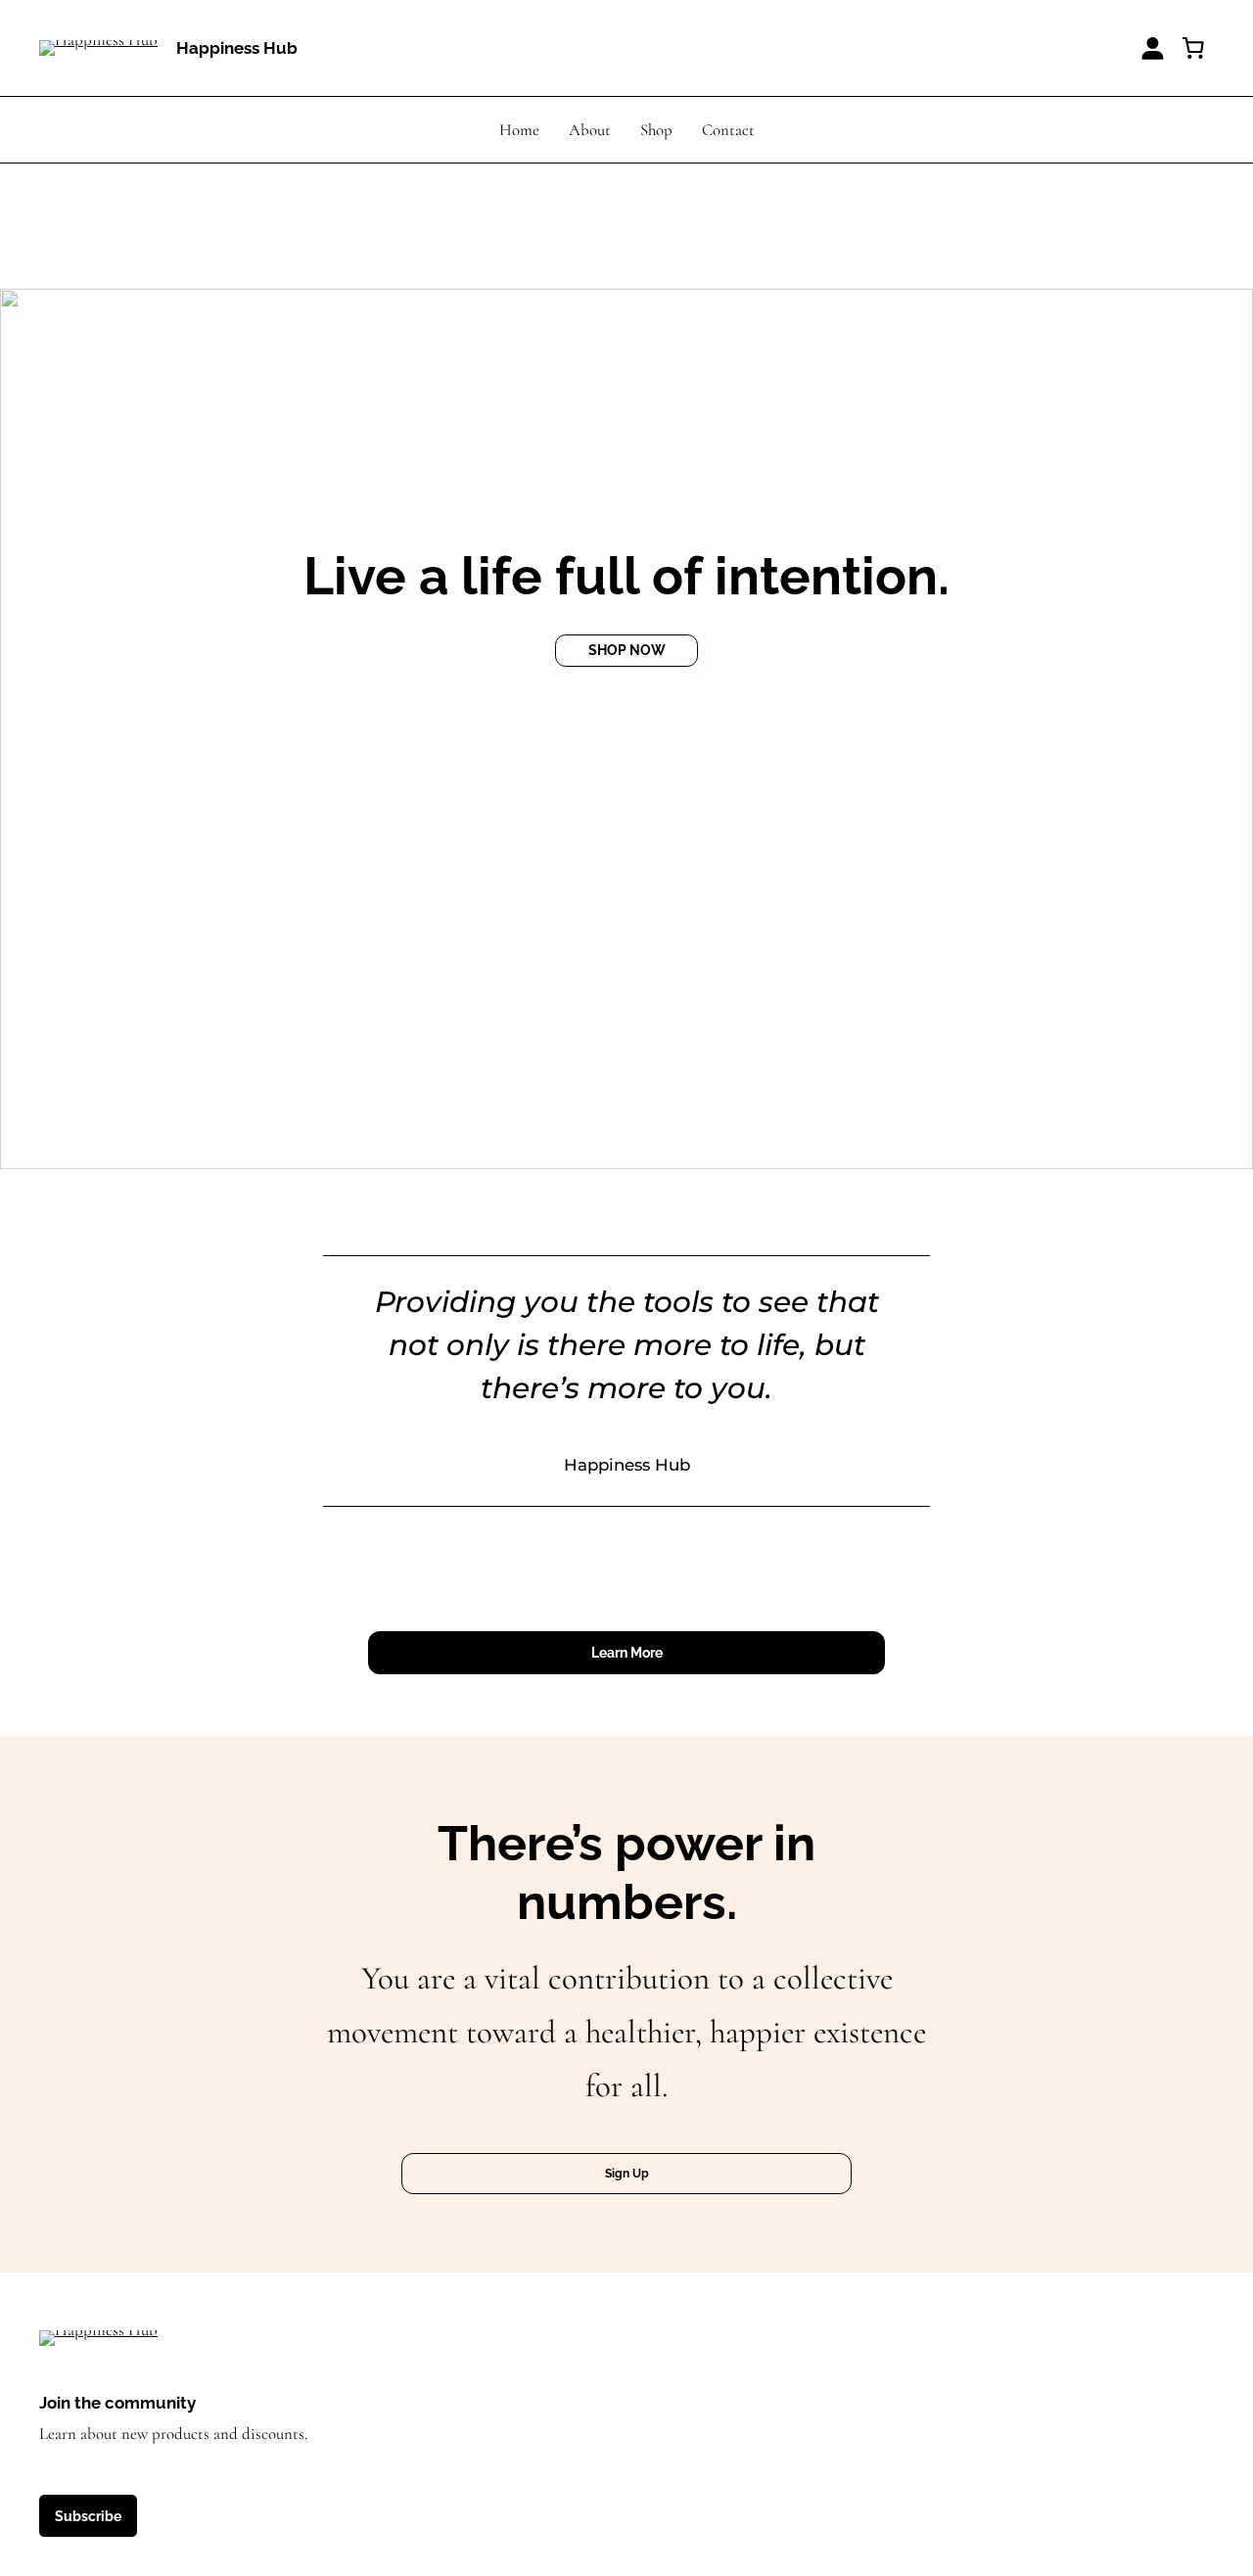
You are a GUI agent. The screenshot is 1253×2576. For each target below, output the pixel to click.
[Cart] (1193, 48)
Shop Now (627, 650)
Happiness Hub (237, 48)
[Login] (1153, 48)
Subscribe (88, 2516)
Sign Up (627, 2174)
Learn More (627, 1652)
